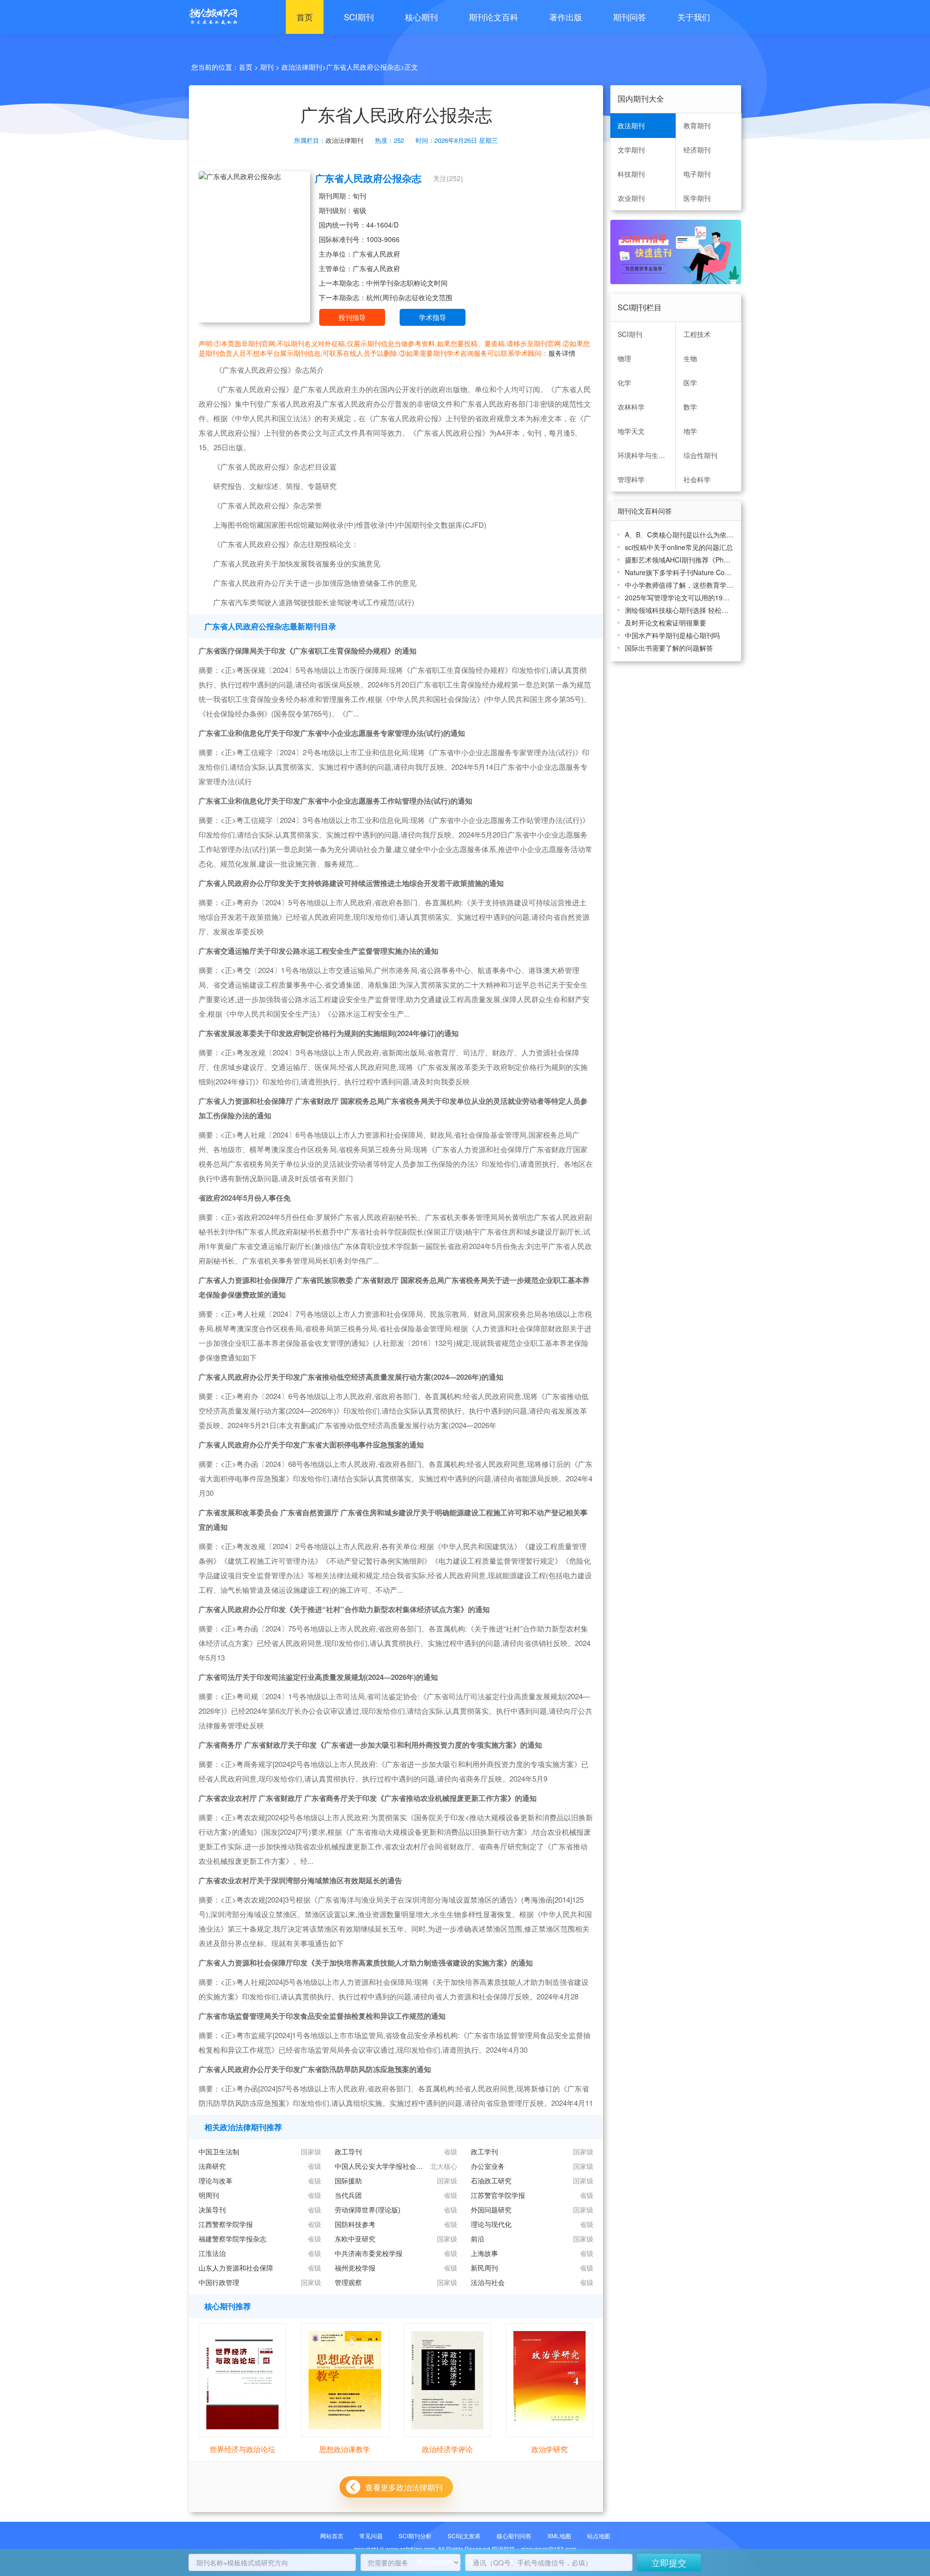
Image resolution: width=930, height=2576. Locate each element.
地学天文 (631, 431)
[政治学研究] (550, 2379)
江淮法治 (212, 2253)
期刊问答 (630, 17)
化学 (624, 382)
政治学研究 (550, 2449)
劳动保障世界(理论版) (368, 2210)
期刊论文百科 (494, 17)
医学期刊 (697, 198)
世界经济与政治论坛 (242, 2449)
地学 (690, 431)
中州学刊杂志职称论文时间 (407, 283)
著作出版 (566, 17)
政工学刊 (484, 2151)
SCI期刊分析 (415, 2536)
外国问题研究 (491, 2210)
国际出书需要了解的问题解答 (669, 648)
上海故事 (484, 2253)
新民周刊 (484, 2268)
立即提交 (669, 2562)
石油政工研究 (491, 2180)
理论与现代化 (491, 2224)
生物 (690, 358)
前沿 (478, 2239)
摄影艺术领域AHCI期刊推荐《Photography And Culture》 (679, 560)
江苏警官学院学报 (498, 2195)
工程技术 (697, 334)
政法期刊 (631, 125)
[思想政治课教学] (345, 2379)
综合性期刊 (700, 455)
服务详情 (562, 353)
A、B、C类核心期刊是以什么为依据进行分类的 (679, 534)
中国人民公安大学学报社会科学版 (380, 2166)
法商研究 (212, 2166)
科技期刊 (631, 174)
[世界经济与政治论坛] (242, 2379)
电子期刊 (697, 174)
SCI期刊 (359, 17)
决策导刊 (212, 2210)
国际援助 (348, 2180)
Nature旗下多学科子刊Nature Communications (679, 572)
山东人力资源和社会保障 (236, 2268)
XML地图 (559, 2536)
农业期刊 (631, 198)
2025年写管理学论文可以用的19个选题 (679, 597)
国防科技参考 (355, 2224)
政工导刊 (348, 2151)
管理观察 (348, 2282)
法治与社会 (488, 2282)
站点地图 (599, 2536)
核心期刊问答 (514, 2536)
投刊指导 (352, 317)
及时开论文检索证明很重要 (666, 623)
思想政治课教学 (345, 2449)
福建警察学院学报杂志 (232, 2239)
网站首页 (332, 2536)
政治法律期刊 (302, 67)
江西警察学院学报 (226, 2224)
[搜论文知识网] (211, 17)
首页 (305, 17)
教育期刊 (697, 125)
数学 (690, 407)
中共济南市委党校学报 (369, 2253)
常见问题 (371, 2536)
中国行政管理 (219, 2282)
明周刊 (209, 2195)
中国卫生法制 (219, 2151)
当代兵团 (348, 2195)
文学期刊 (631, 150)
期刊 (267, 67)
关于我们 (694, 17)
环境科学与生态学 (645, 455)
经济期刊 (697, 150)
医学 (690, 382)
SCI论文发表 (464, 2536)
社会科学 (697, 479)
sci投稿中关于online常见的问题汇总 (679, 547)
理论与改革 (216, 2180)
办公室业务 (488, 2166)
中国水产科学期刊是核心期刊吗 (672, 635)
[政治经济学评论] (447, 2379)
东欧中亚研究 (355, 2239)
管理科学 (631, 479)
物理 (624, 358)
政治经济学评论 (447, 2449)
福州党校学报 (355, 2268)
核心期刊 (421, 17)
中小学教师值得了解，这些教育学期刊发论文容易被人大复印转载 (679, 585)
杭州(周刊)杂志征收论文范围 (409, 297)
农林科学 (631, 407)
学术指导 (433, 317)
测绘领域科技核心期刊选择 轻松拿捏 (679, 610)
